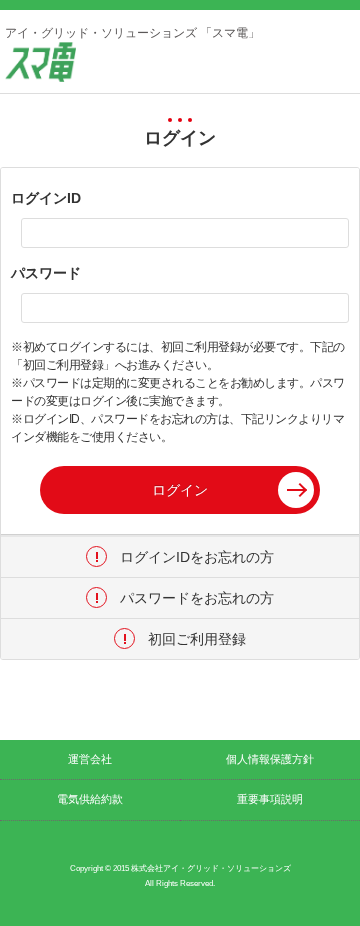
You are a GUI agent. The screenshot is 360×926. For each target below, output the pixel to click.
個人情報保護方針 (270, 759)
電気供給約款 (90, 799)
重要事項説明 (270, 799)
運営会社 (90, 759)
